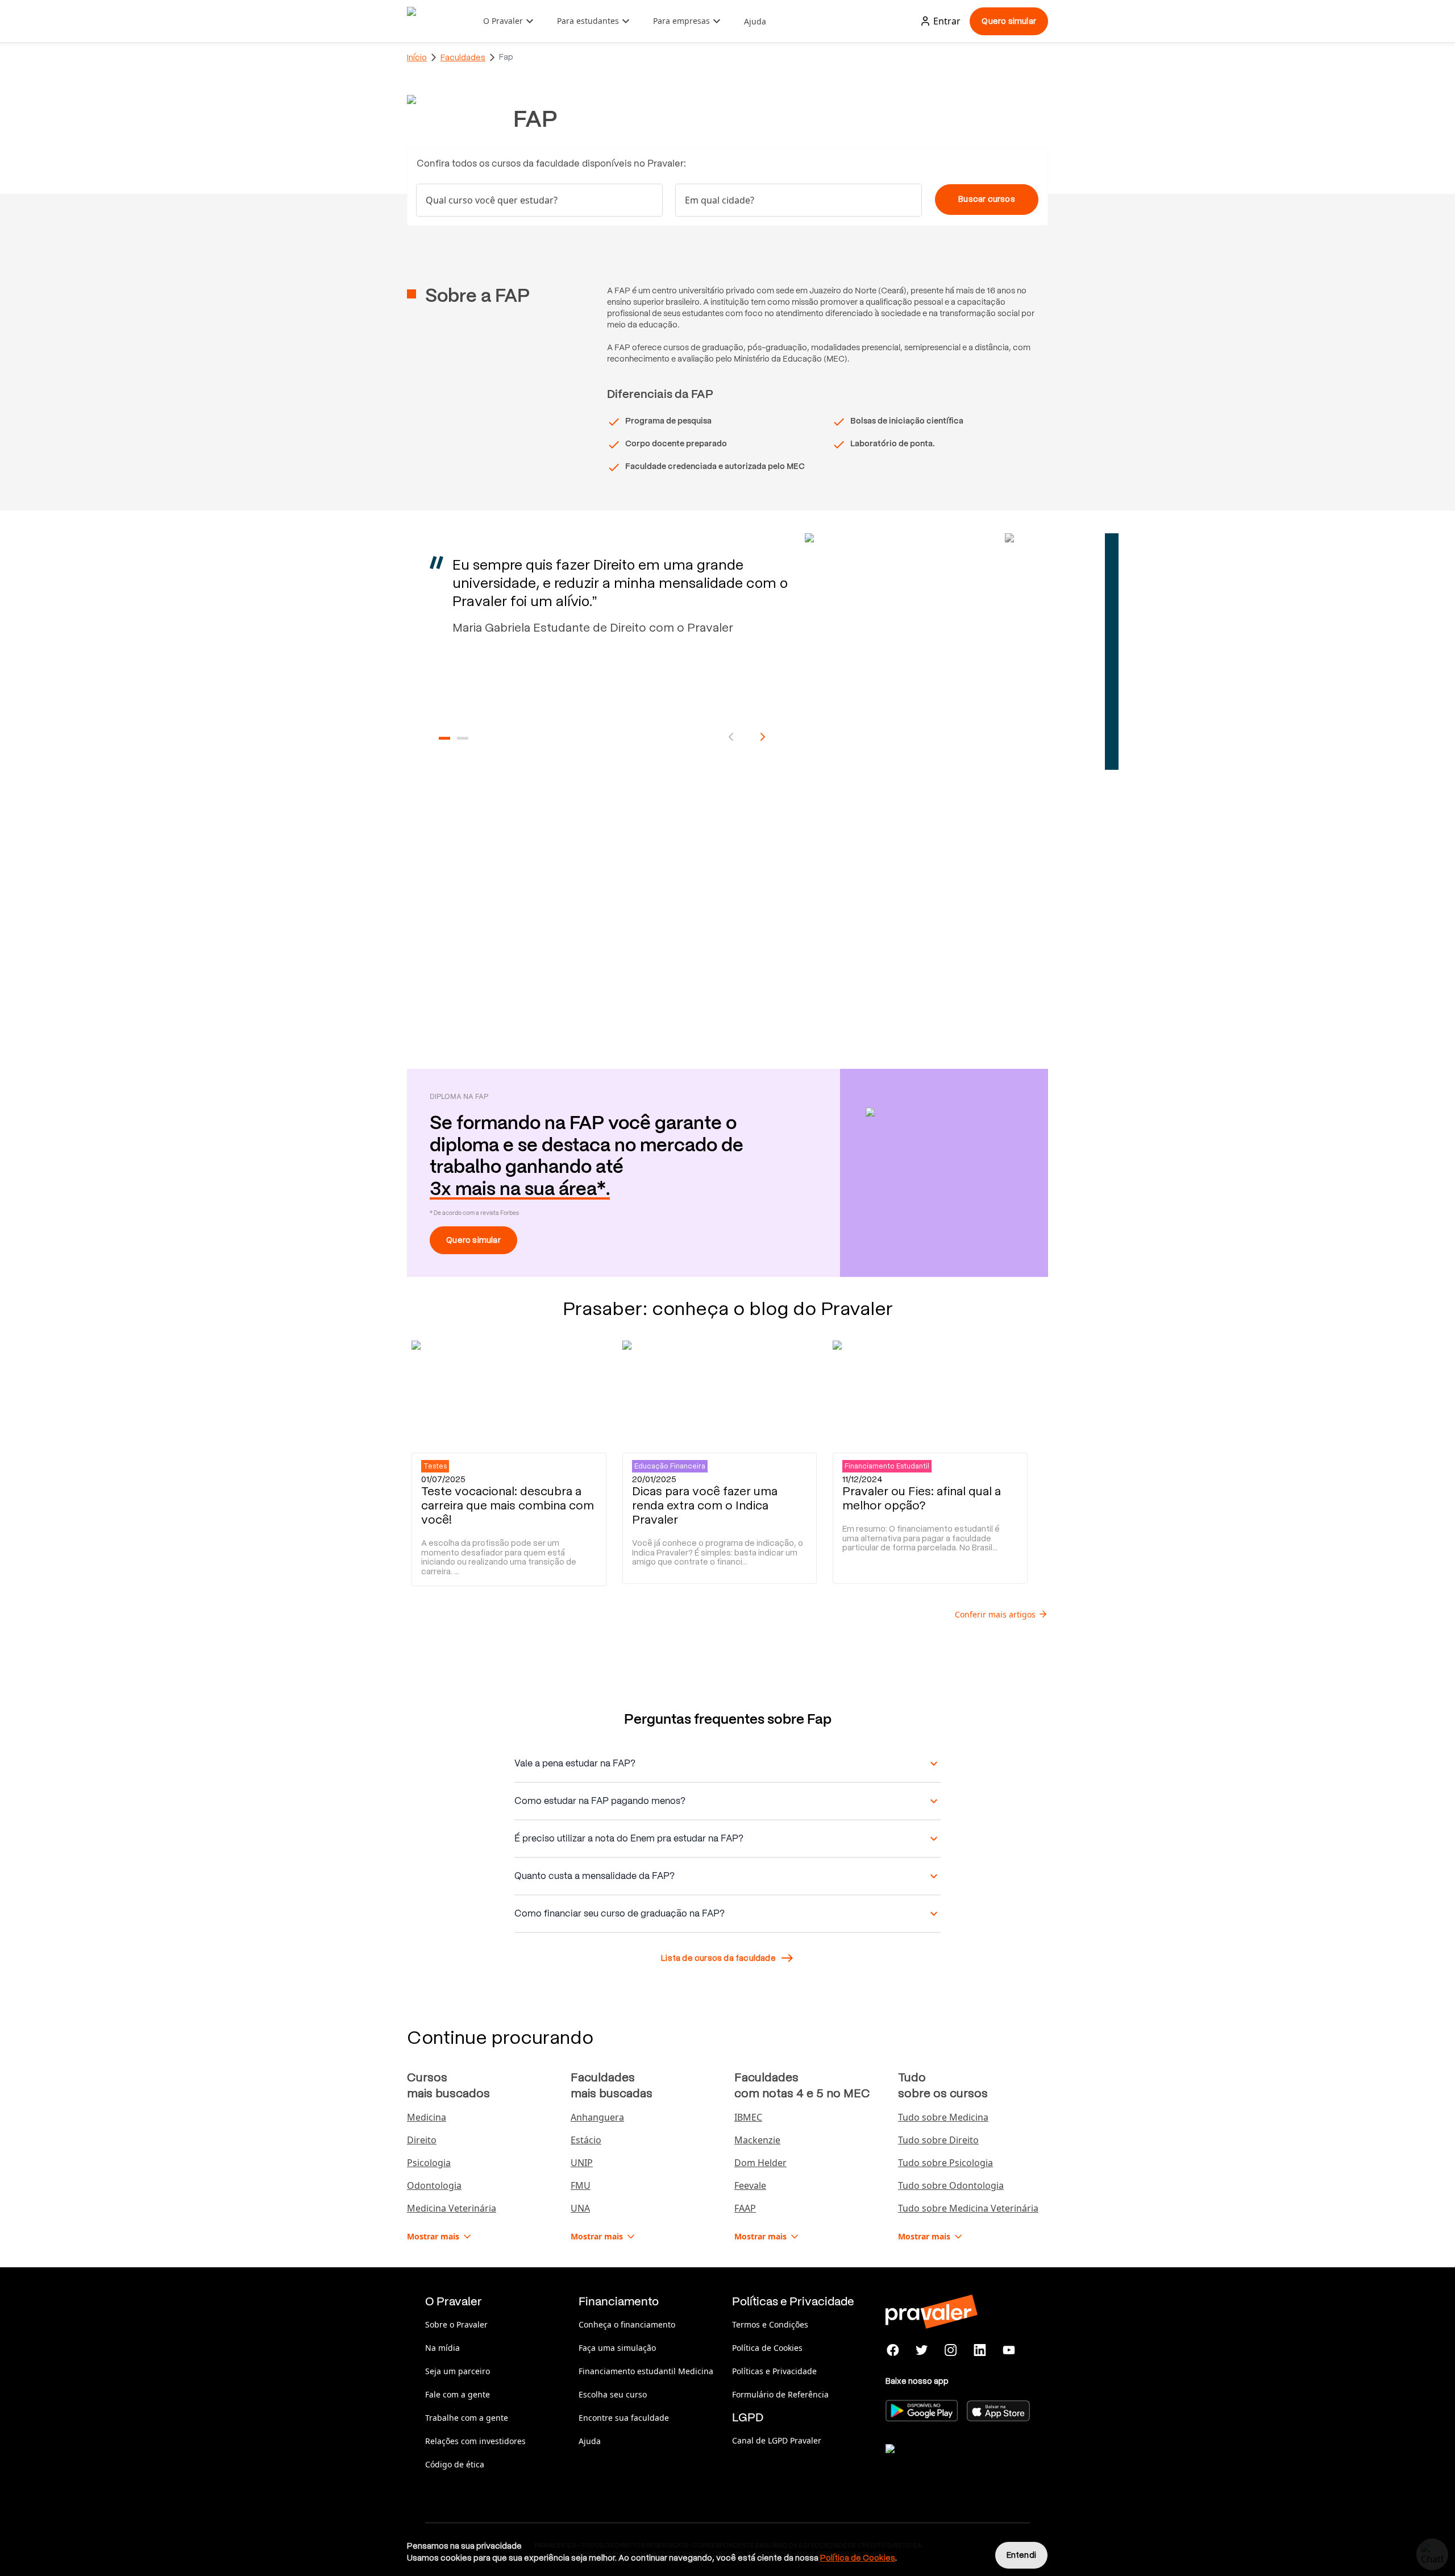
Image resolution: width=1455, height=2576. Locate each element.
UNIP (582, 2163)
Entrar (947, 21)
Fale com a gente (458, 2394)
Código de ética (455, 2464)
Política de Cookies (767, 2348)
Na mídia (442, 2348)
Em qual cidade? (720, 200)
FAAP (745, 2208)
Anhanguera (597, 2117)
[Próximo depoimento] (763, 737)
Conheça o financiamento (627, 2324)
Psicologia (429, 2163)
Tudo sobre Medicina (943, 2117)
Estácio (586, 2140)
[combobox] (799, 200)
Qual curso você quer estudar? (492, 200)
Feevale (750, 2185)
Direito (422, 2140)
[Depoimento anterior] (731, 737)
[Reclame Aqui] (942, 2463)
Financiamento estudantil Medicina (646, 2371)
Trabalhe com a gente (467, 2418)
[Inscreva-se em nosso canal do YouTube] (1009, 2350)
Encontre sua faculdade (624, 2418)
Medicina (427, 2117)
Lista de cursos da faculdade (718, 1958)
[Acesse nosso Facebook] (893, 2350)
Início (417, 57)
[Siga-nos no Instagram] (951, 2350)
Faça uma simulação (617, 2348)
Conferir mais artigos (995, 1614)
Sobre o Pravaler (456, 2324)
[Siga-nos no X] (922, 2350)
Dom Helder (760, 2163)
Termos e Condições (770, 2324)
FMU (581, 2185)
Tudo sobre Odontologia (951, 2185)
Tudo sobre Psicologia (945, 2163)
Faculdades (463, 57)
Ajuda (755, 21)
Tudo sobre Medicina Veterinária (968, 2208)
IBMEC (748, 2117)
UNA (580, 2208)
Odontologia (434, 2185)
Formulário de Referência (780, 2394)
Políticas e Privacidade (774, 2371)
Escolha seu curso (613, 2394)
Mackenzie (757, 2140)
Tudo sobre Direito (938, 2140)
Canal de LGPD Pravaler (777, 2440)
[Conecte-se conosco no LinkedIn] (980, 2350)
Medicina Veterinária (452, 2208)
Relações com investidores (475, 2441)
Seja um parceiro (458, 2371)
